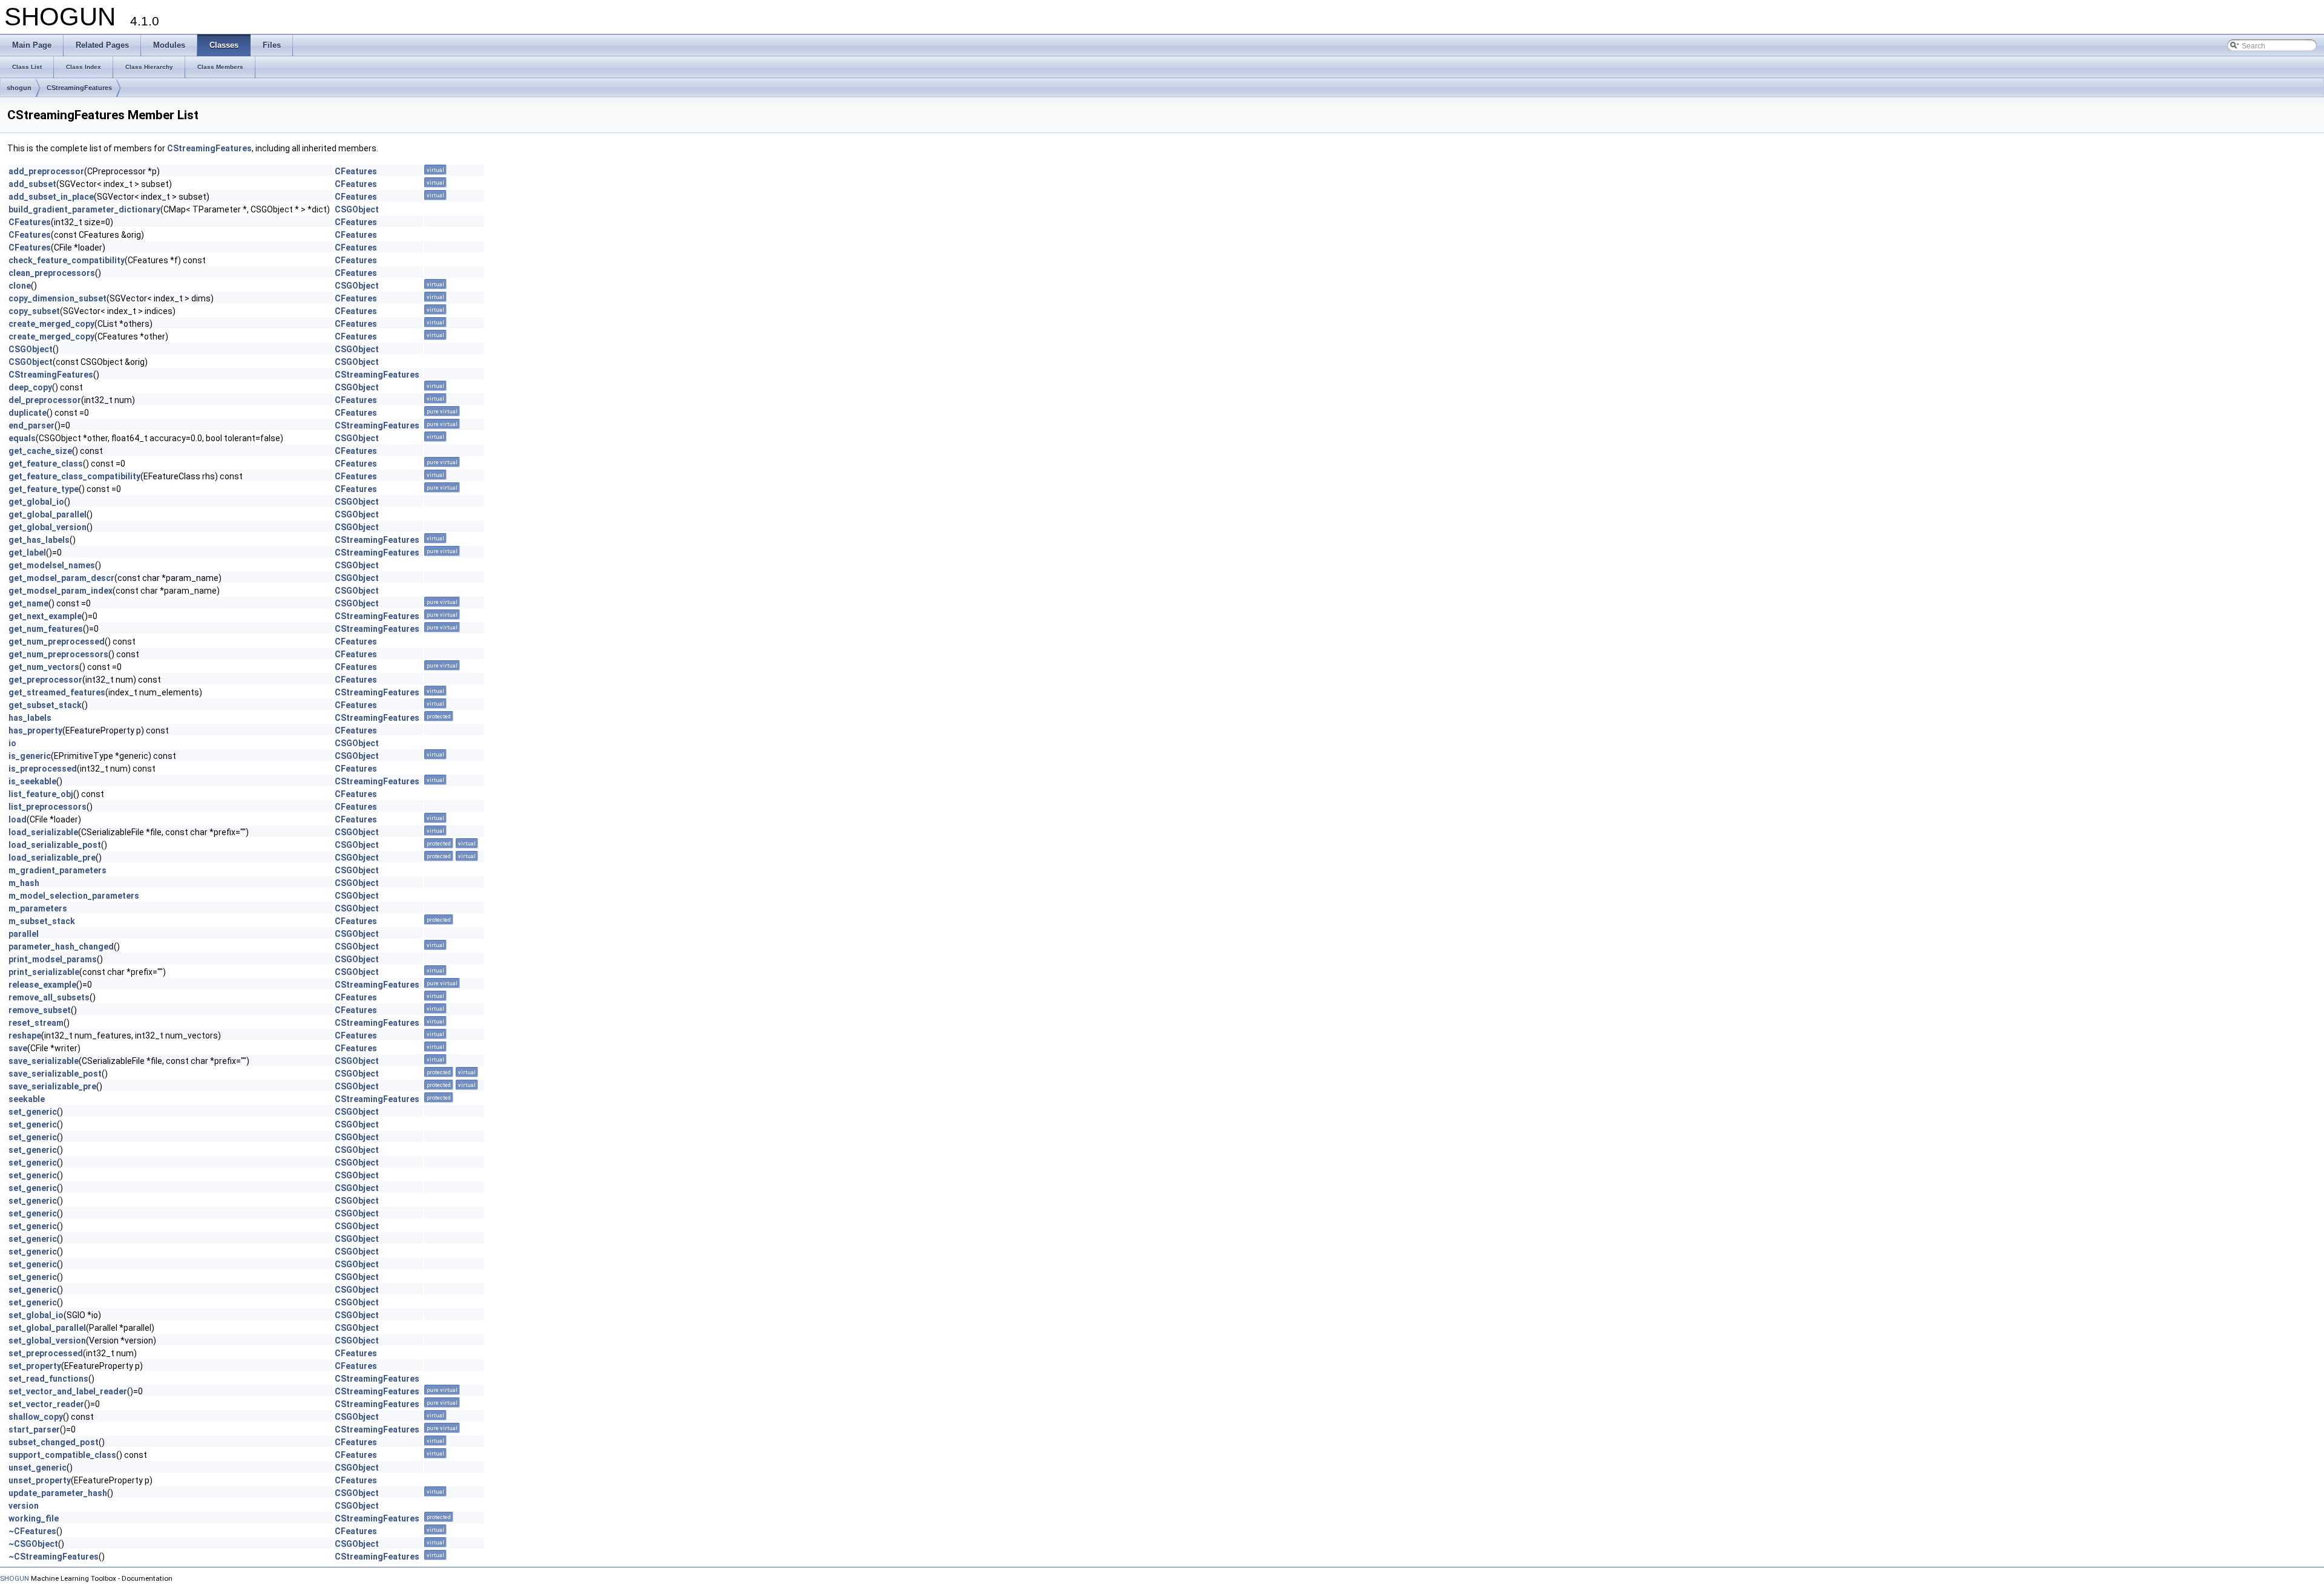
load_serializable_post (55, 845)
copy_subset (34, 311)
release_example (42, 985)
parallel (24, 934)
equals (22, 438)
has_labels (30, 718)
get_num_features (46, 629)
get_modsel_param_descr (61, 578)
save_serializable (44, 1061)
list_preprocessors (48, 807)
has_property (35, 730)
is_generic (30, 756)
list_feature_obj (41, 794)
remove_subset (40, 1010)
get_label (27, 553)
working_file (34, 1518)
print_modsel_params (53, 959)
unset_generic (38, 1468)
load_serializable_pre (52, 858)
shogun (19, 88)
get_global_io (36, 502)
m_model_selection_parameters (74, 896)
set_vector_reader (46, 1404)
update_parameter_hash (58, 1493)
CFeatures (356, 171)
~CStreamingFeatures (54, 1557)
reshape (25, 1035)
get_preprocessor (45, 680)
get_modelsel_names (52, 565)
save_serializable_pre (52, 1086)
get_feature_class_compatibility (74, 476)
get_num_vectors (44, 667)
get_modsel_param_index (61, 591)
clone (20, 286)
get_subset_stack (45, 705)
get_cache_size (40, 451)
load (18, 819)
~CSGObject (33, 1544)
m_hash (24, 883)
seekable (27, 1099)
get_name (28, 603)
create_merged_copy (51, 324)
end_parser (31, 425)
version (24, 1506)
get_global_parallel (48, 514)
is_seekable (32, 781)
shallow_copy (36, 1417)
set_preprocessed (46, 1353)
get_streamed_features (57, 692)
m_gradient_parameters (57, 870)
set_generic (33, 1112)
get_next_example (45, 616)
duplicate (28, 413)
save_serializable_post (55, 1074)
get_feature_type (44, 489)
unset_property (40, 1480)
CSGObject (357, 209)
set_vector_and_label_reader (68, 1391)
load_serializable (43, 832)
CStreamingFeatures (79, 88)
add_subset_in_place (51, 197)
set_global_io (36, 1315)
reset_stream (36, 1023)
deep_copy (30, 387)
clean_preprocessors (52, 273)
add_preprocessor (46, 171)
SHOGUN (15, 1578)
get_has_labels (39, 540)
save (18, 1048)
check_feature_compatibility (67, 260)
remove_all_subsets (49, 997)
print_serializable (44, 972)
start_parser (34, 1429)
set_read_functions (48, 1379)
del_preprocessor (45, 400)
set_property (35, 1366)
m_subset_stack (42, 921)
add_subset (32, 184)
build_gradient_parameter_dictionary (84, 209)
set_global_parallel (47, 1328)
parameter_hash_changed (61, 947)
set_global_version (47, 1341)
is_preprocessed (43, 769)
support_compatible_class (62, 1455)
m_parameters (38, 908)
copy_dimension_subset (57, 298)
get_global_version (48, 527)
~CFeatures (32, 1531)
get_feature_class (46, 464)
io (12, 743)
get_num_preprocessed (57, 642)
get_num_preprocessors (58, 654)
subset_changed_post (54, 1442)
